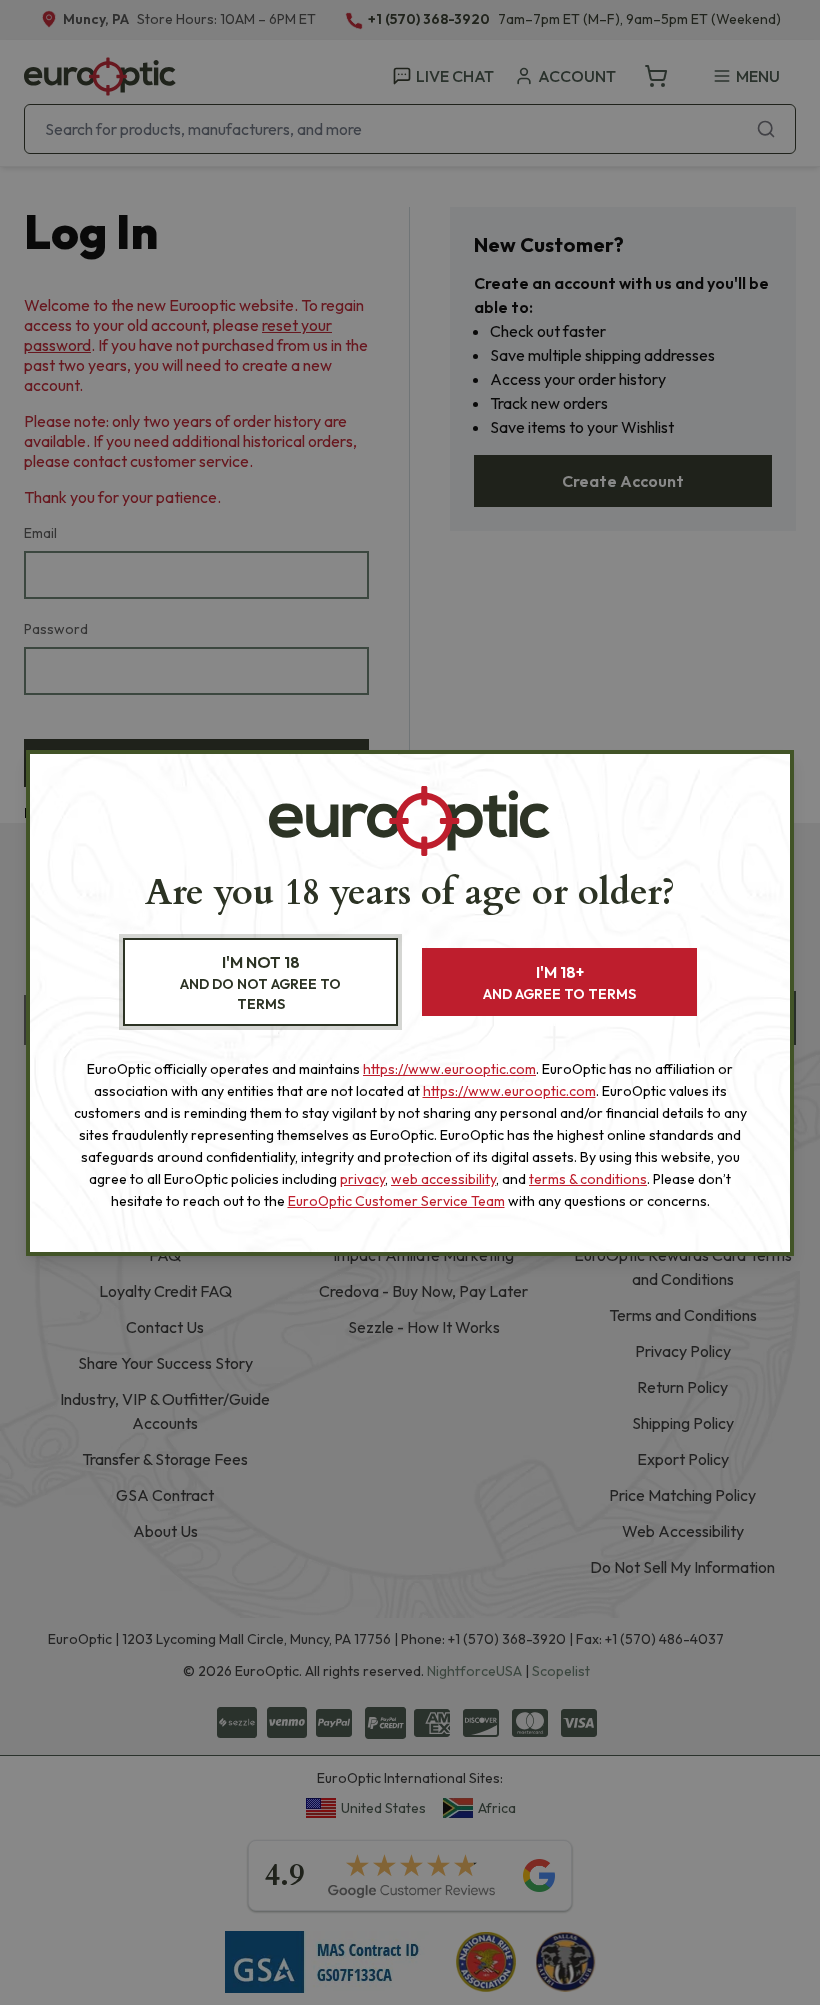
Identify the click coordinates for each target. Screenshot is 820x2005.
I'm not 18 (260, 982)
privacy (362, 1179)
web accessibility (443, 1179)
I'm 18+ (559, 982)
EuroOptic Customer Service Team (396, 1201)
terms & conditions (588, 1179)
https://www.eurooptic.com (449, 1069)
